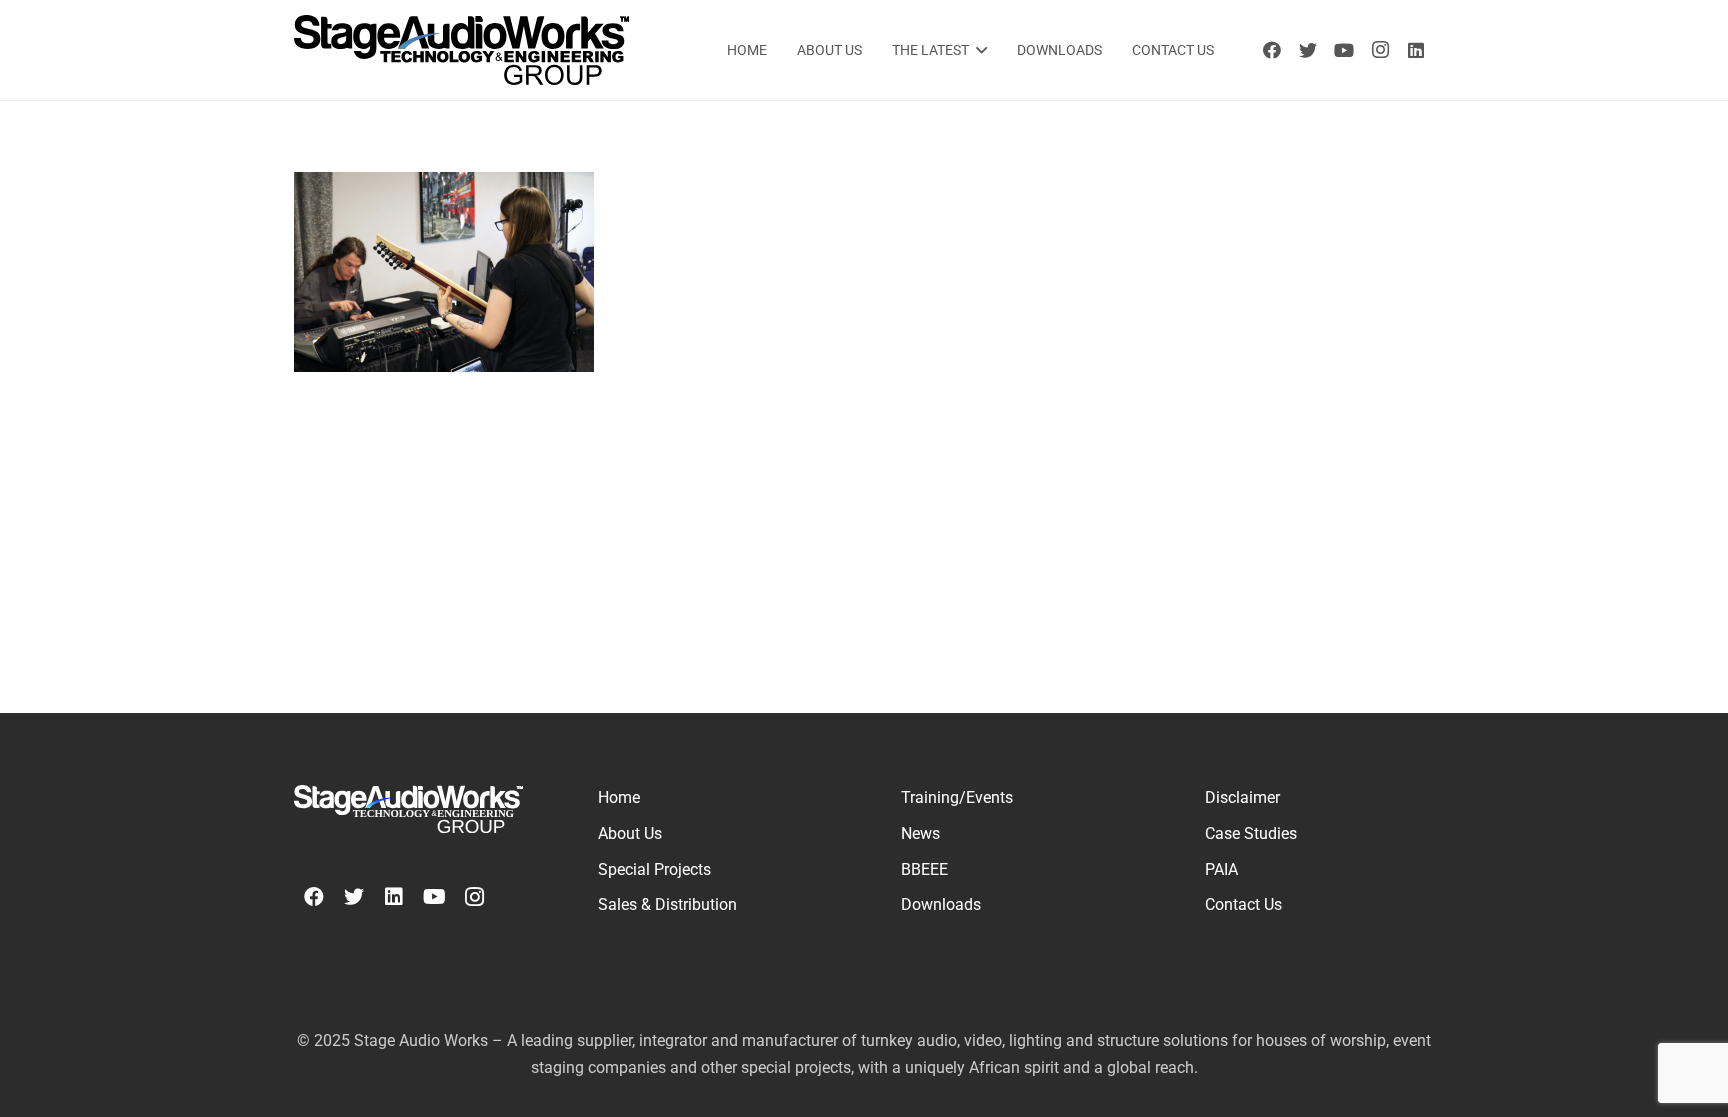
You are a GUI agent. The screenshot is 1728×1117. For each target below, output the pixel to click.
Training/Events (957, 797)
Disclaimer (1242, 797)
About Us (630, 833)
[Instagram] (1380, 50)
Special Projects (654, 869)
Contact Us (1243, 904)
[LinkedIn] (1416, 50)
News (920, 833)
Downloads (941, 904)
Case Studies (1251, 833)
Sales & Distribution (667, 904)
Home (619, 797)
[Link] (461, 50)
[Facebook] (1272, 50)
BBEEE (924, 869)
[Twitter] (1308, 50)
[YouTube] (1344, 50)
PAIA (1221, 869)
